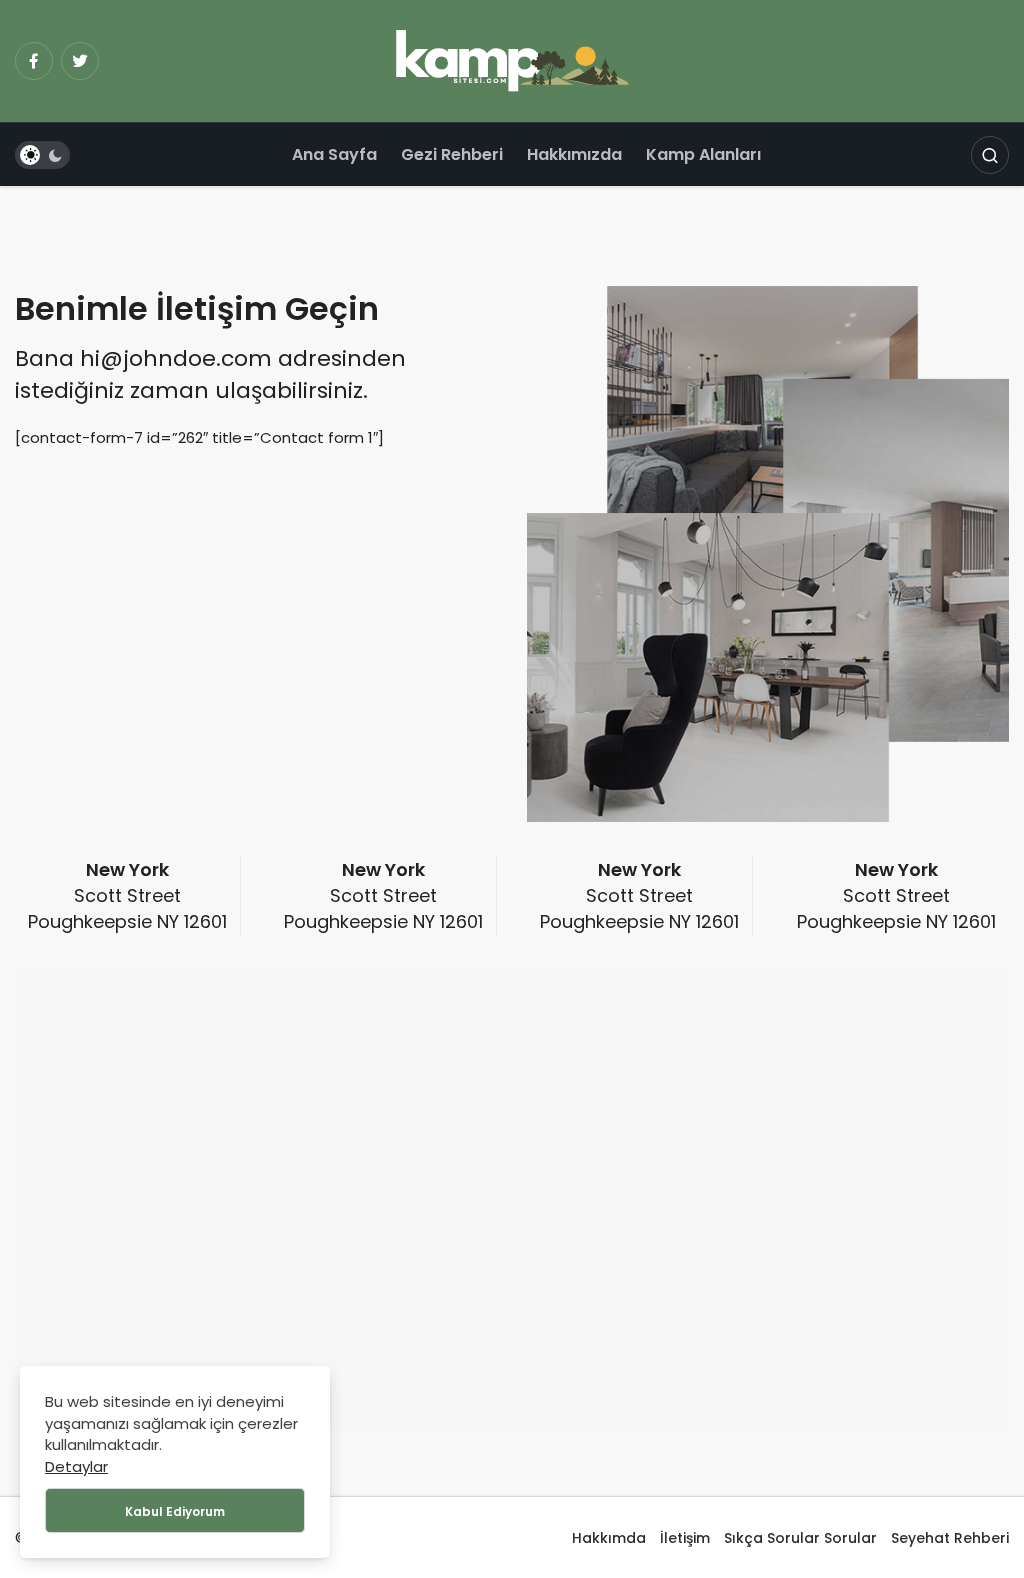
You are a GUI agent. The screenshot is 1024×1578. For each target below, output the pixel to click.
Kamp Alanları (703, 154)
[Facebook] (34, 61)
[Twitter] (80, 61)
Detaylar (76, 1466)
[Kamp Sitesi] (512, 59)
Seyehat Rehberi (950, 1538)
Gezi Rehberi (452, 154)
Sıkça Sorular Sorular (800, 1538)
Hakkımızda (574, 154)
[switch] (42, 155)
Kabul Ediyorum (175, 1511)
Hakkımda (609, 1538)
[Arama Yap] (990, 155)
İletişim (685, 1538)
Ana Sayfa (334, 154)
